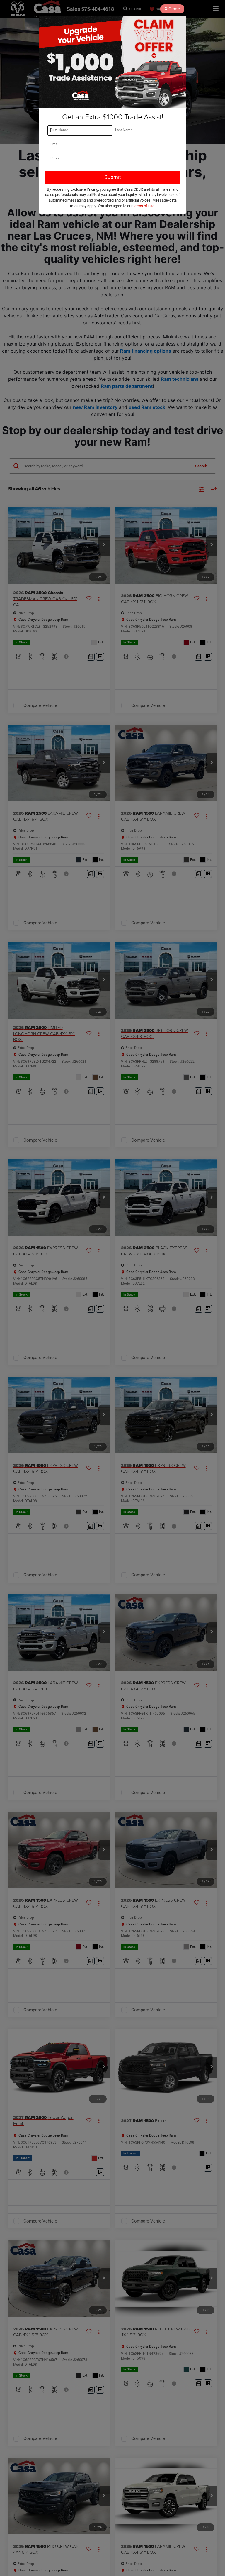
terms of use (144, 206)
